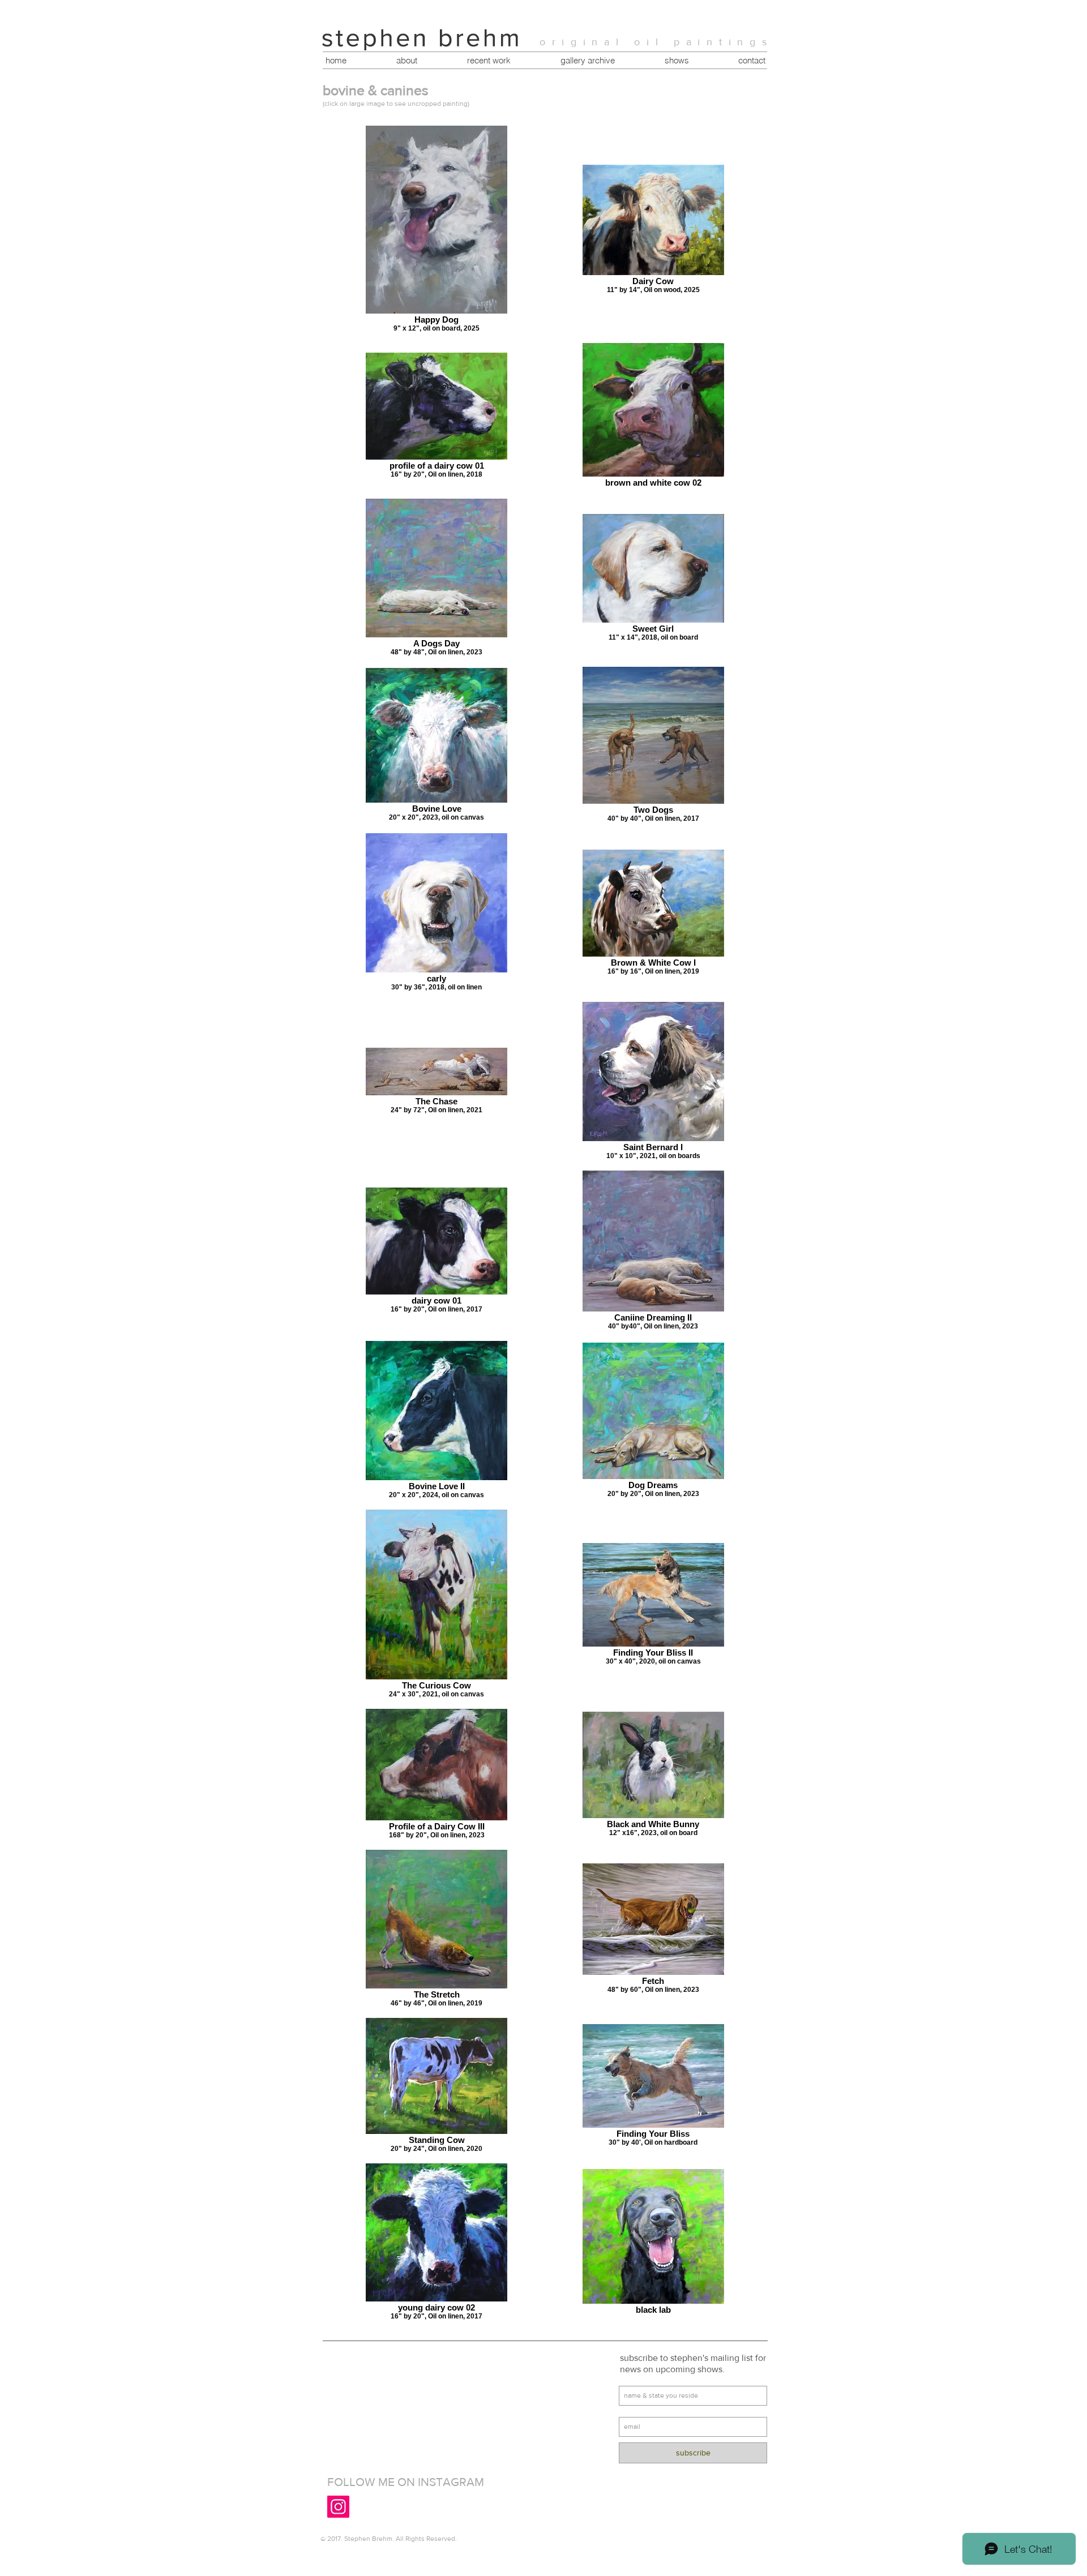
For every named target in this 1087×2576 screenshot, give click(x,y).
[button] (488, 61)
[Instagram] (338, 2507)
